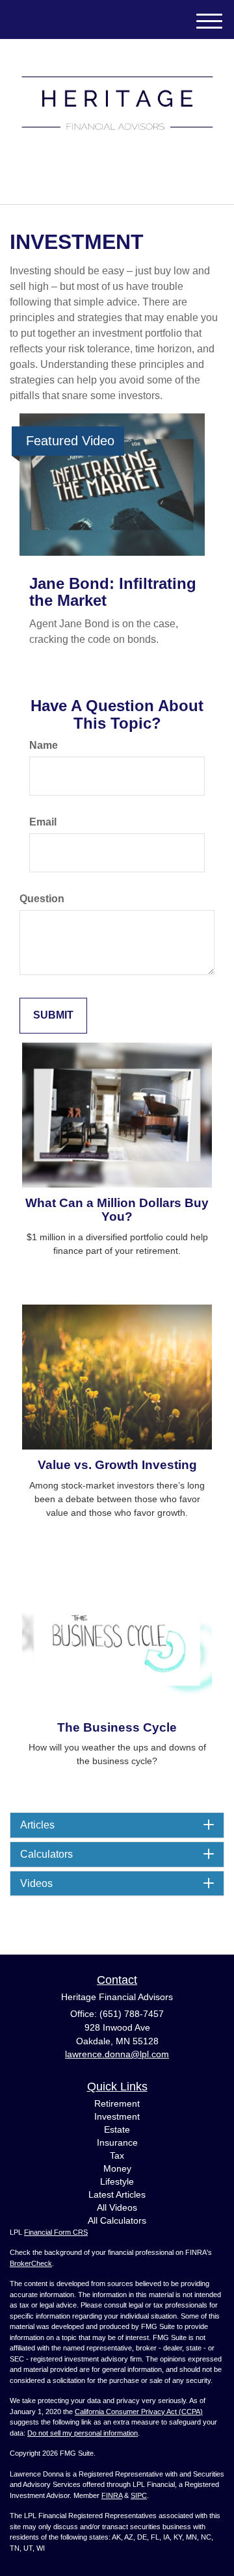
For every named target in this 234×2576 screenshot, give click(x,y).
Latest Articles (117, 2194)
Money (117, 2168)
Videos (36, 1883)
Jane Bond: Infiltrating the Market (113, 592)
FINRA (112, 2495)
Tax (117, 2155)
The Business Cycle (117, 1727)
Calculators (46, 1854)
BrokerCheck (31, 2263)
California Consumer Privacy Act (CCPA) (139, 2412)
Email (43, 822)
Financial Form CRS (56, 2232)
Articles (37, 1825)
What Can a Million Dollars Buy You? (117, 1210)
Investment (117, 2116)
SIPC (139, 2495)
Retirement (117, 2103)
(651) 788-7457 (124, 183)
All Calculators (117, 2220)
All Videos (117, 2207)
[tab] (117, 1825)
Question (42, 899)
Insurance (117, 2142)
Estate (117, 2129)
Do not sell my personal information (83, 2433)
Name (44, 745)
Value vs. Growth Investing (117, 1465)
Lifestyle (117, 2181)
